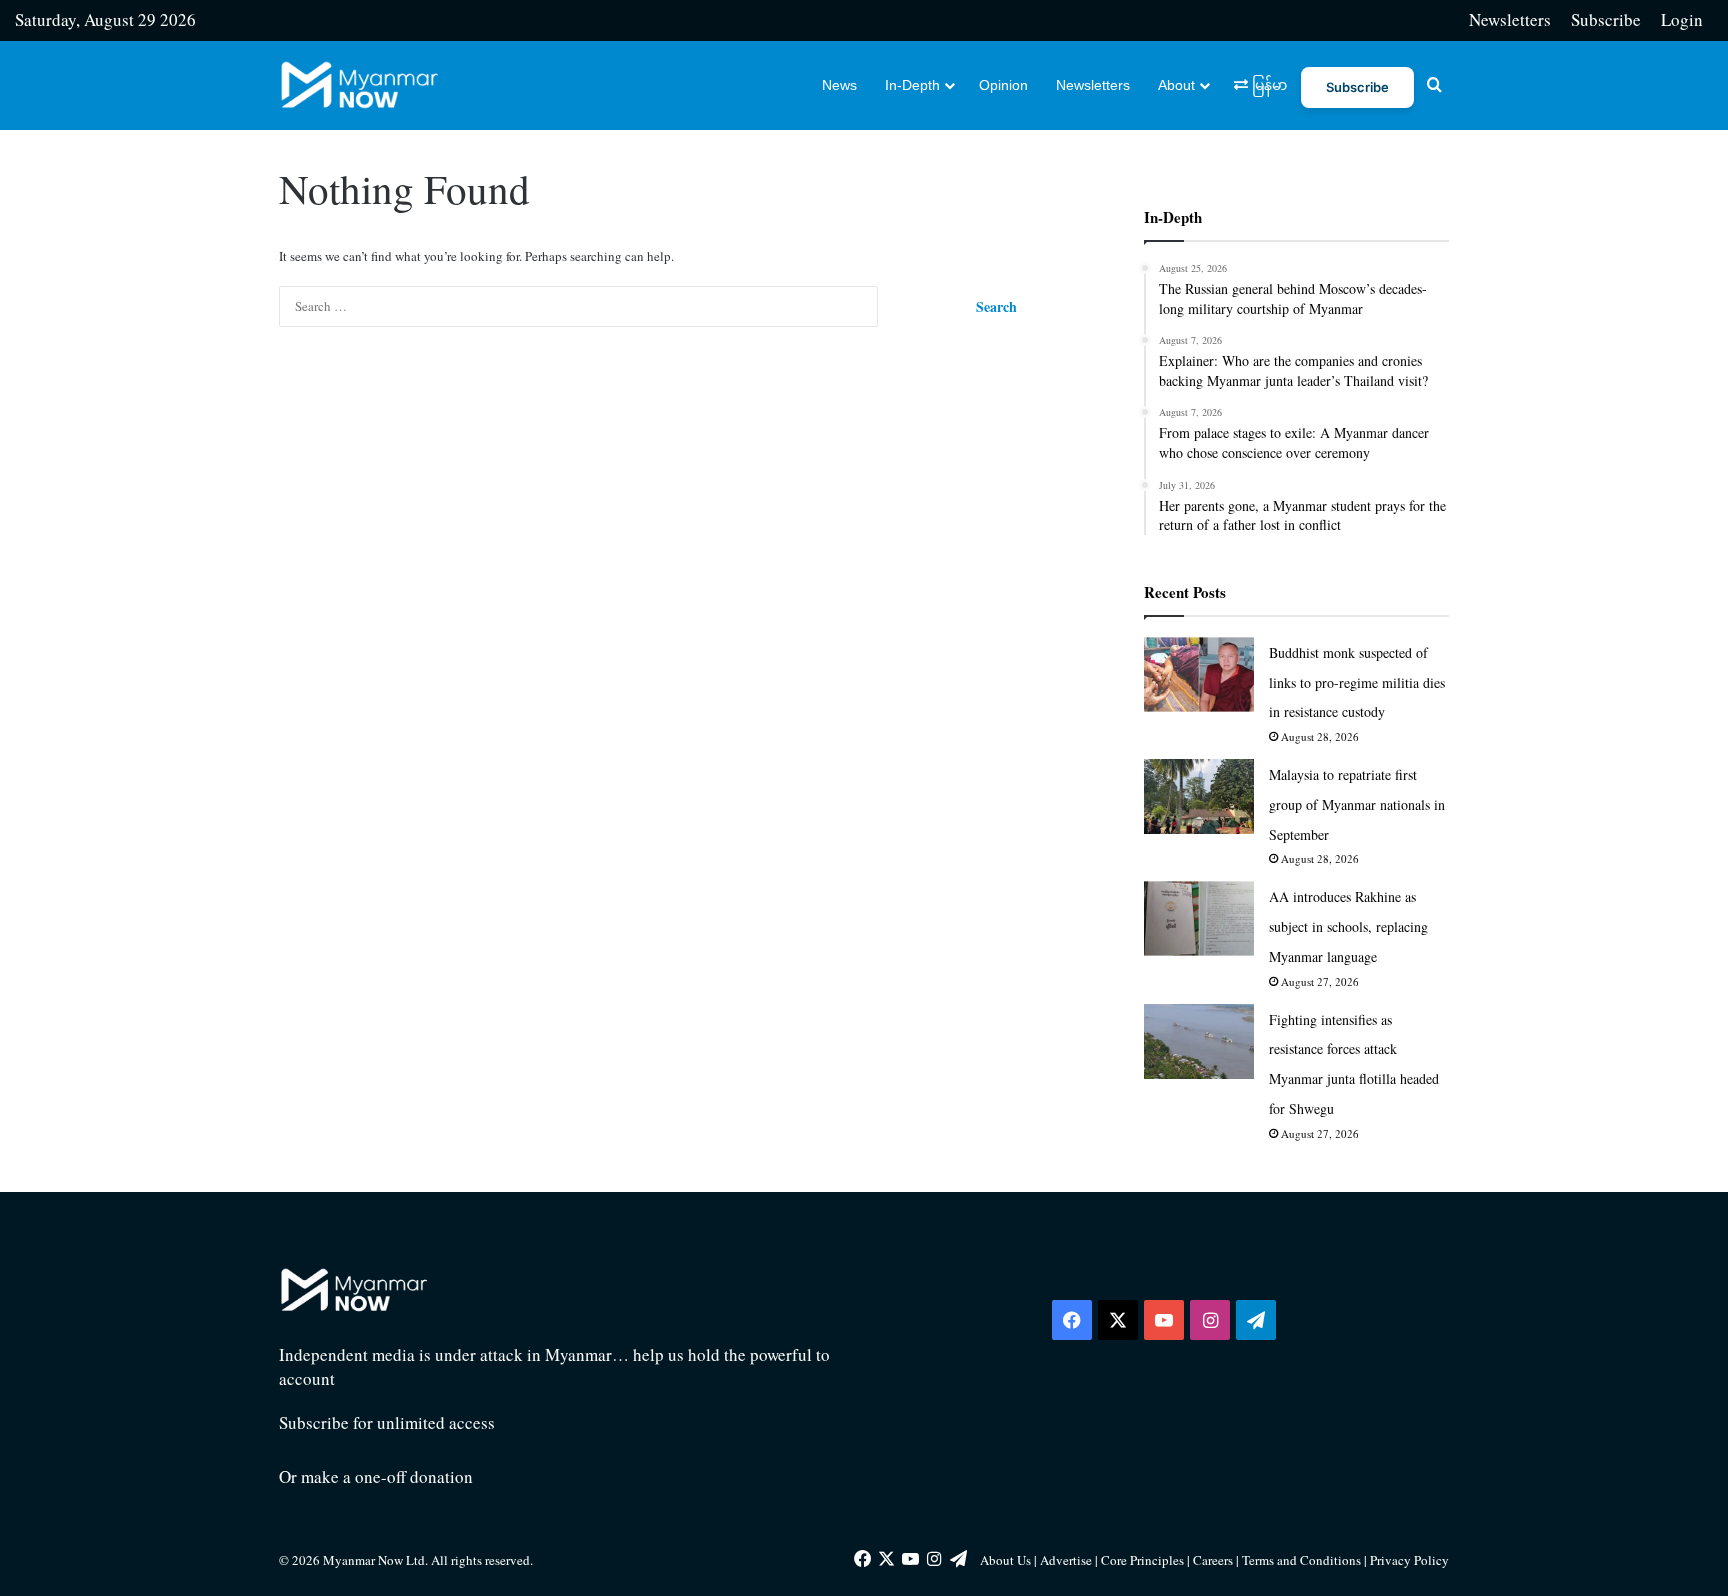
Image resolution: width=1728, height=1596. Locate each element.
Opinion (1003, 85)
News (839, 85)
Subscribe (1606, 19)
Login (1682, 19)
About (1176, 85)
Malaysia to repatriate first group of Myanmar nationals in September (1357, 804)
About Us (1005, 1560)
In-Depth (912, 85)
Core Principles (1144, 1560)
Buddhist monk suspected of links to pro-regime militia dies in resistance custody (1357, 682)
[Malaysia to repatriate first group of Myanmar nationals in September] (1199, 796)
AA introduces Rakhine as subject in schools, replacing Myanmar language (1348, 926)
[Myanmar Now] (359, 85)
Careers (1214, 1560)
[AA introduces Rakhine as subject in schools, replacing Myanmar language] (1199, 918)
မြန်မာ (1267, 85)
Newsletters (1510, 19)
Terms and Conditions (1303, 1560)
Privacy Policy (1409, 1560)
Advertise (1066, 1560)
